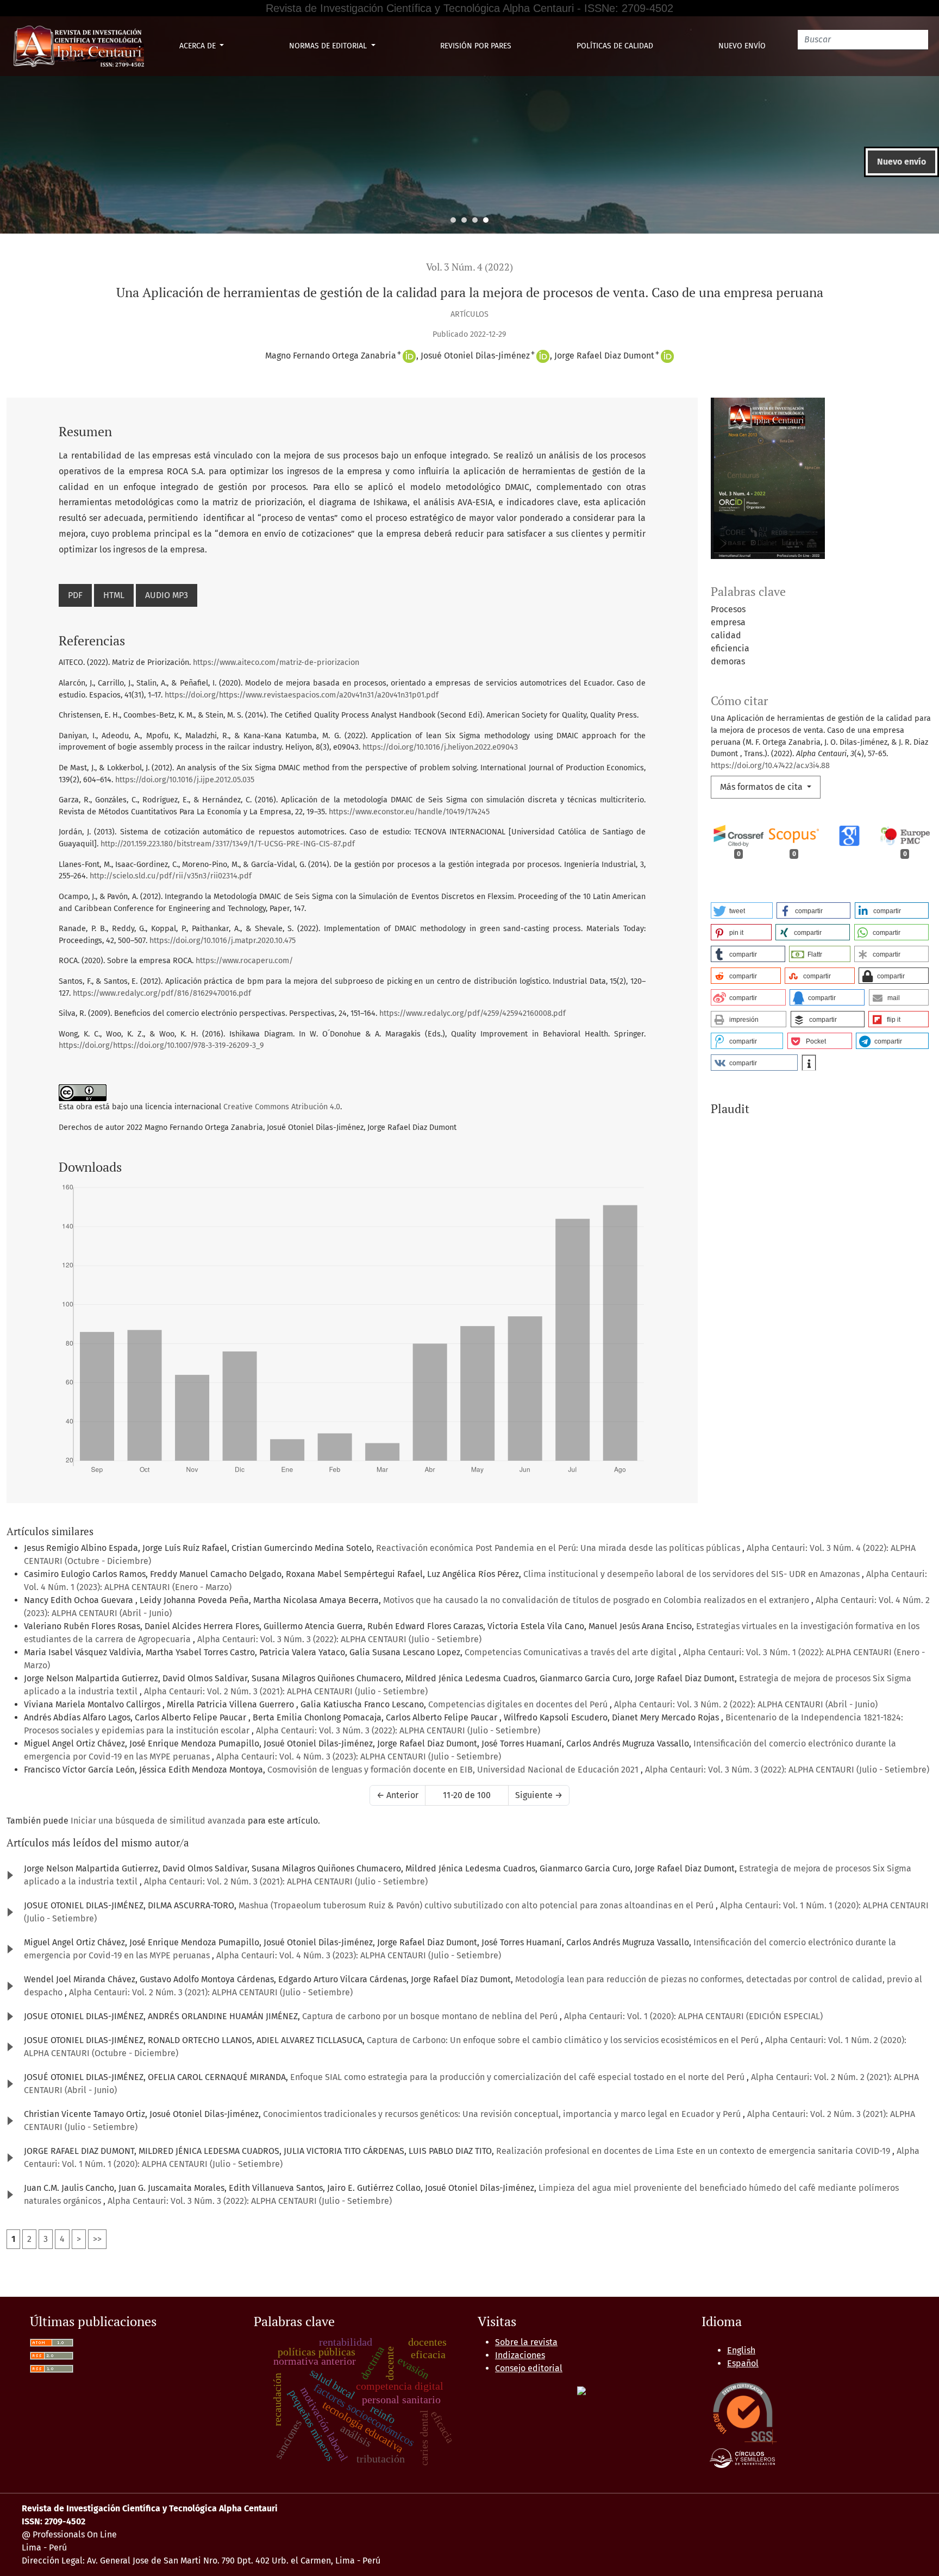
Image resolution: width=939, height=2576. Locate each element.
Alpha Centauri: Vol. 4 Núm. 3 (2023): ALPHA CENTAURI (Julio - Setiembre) (359, 1757)
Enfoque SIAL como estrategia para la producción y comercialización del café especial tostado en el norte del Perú (518, 2077)
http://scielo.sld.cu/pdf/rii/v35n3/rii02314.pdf (171, 876)
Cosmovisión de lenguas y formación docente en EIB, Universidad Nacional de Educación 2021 (454, 1770)
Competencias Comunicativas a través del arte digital (572, 1652)
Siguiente (539, 1795)
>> (97, 2239)
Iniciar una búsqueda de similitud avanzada (158, 1821)
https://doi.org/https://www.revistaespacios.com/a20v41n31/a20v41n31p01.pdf (302, 695)
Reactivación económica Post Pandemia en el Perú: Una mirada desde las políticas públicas (559, 1548)
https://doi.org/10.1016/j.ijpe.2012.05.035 (185, 780)
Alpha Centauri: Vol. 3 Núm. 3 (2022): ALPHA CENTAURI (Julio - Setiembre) (339, 1639)
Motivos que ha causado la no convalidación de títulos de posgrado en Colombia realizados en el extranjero (597, 1600)
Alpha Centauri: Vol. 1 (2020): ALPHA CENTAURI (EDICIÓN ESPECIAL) (693, 2016)
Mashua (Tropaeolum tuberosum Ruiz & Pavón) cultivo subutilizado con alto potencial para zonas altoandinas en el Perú (477, 1905)
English (741, 2350)
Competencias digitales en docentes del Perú (519, 1704)
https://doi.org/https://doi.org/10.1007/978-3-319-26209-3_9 (161, 1045)
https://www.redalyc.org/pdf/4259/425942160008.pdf (472, 1013)
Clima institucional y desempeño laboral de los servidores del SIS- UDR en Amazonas (693, 1574)
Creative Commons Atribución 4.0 (282, 1107)
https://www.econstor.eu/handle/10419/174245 (409, 812)
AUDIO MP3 (167, 595)
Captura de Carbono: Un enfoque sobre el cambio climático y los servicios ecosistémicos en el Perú (564, 2040)
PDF (75, 595)
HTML (114, 595)
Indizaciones (520, 2355)
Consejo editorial (529, 2368)
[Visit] (581, 2390)
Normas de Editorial (329, 46)
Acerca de (199, 46)
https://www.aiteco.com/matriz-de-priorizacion (276, 662)
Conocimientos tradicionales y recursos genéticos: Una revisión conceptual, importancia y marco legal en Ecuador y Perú (503, 2114)
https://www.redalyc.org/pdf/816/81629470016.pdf (162, 993)
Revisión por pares (476, 46)
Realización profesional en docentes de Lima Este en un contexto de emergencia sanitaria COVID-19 (694, 2151)
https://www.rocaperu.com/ (244, 961)
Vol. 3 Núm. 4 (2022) (469, 267)
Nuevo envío (742, 46)
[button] (742, 910)
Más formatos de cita (762, 787)
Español (743, 2363)
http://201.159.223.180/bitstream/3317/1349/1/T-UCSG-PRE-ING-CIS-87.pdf (228, 844)
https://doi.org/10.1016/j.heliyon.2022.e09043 (440, 747)
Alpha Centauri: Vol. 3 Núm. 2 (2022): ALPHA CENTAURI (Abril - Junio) (746, 1704)
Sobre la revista (526, 2342)
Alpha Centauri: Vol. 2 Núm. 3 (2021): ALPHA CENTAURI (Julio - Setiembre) (286, 1691)
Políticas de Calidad (615, 46)
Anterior (397, 1795)
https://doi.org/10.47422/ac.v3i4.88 (770, 766)
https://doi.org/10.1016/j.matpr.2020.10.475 (223, 941)
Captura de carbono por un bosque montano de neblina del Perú (431, 2016)
